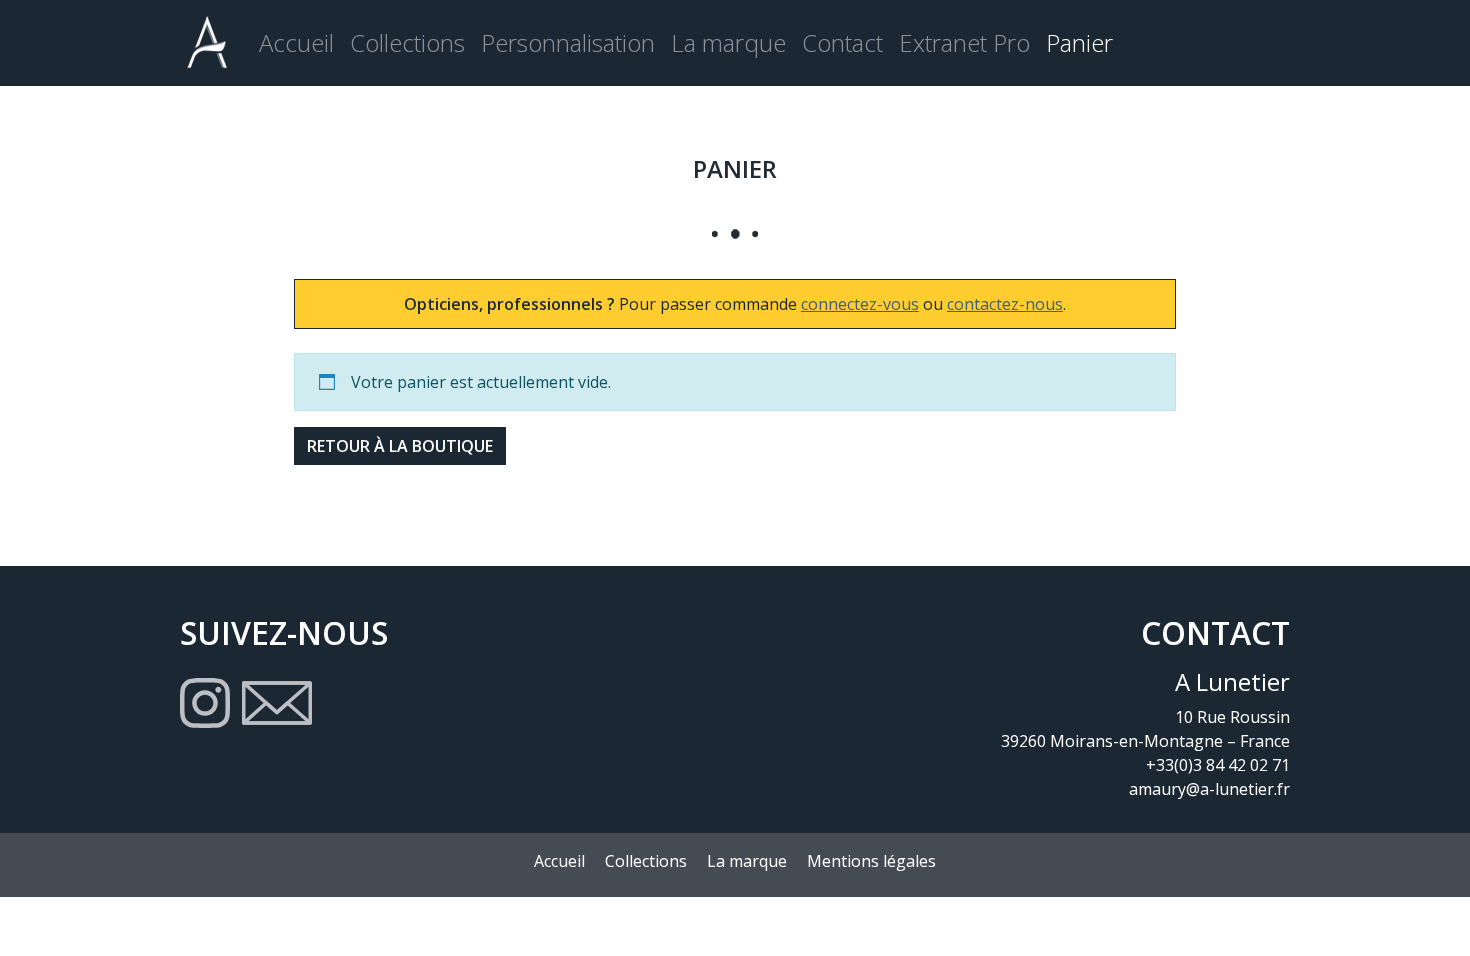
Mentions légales (871, 861)
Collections (407, 42)
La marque (728, 42)
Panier (1079, 42)
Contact (842, 42)
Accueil (296, 42)
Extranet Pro (964, 42)
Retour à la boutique (400, 446)
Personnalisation (568, 42)
